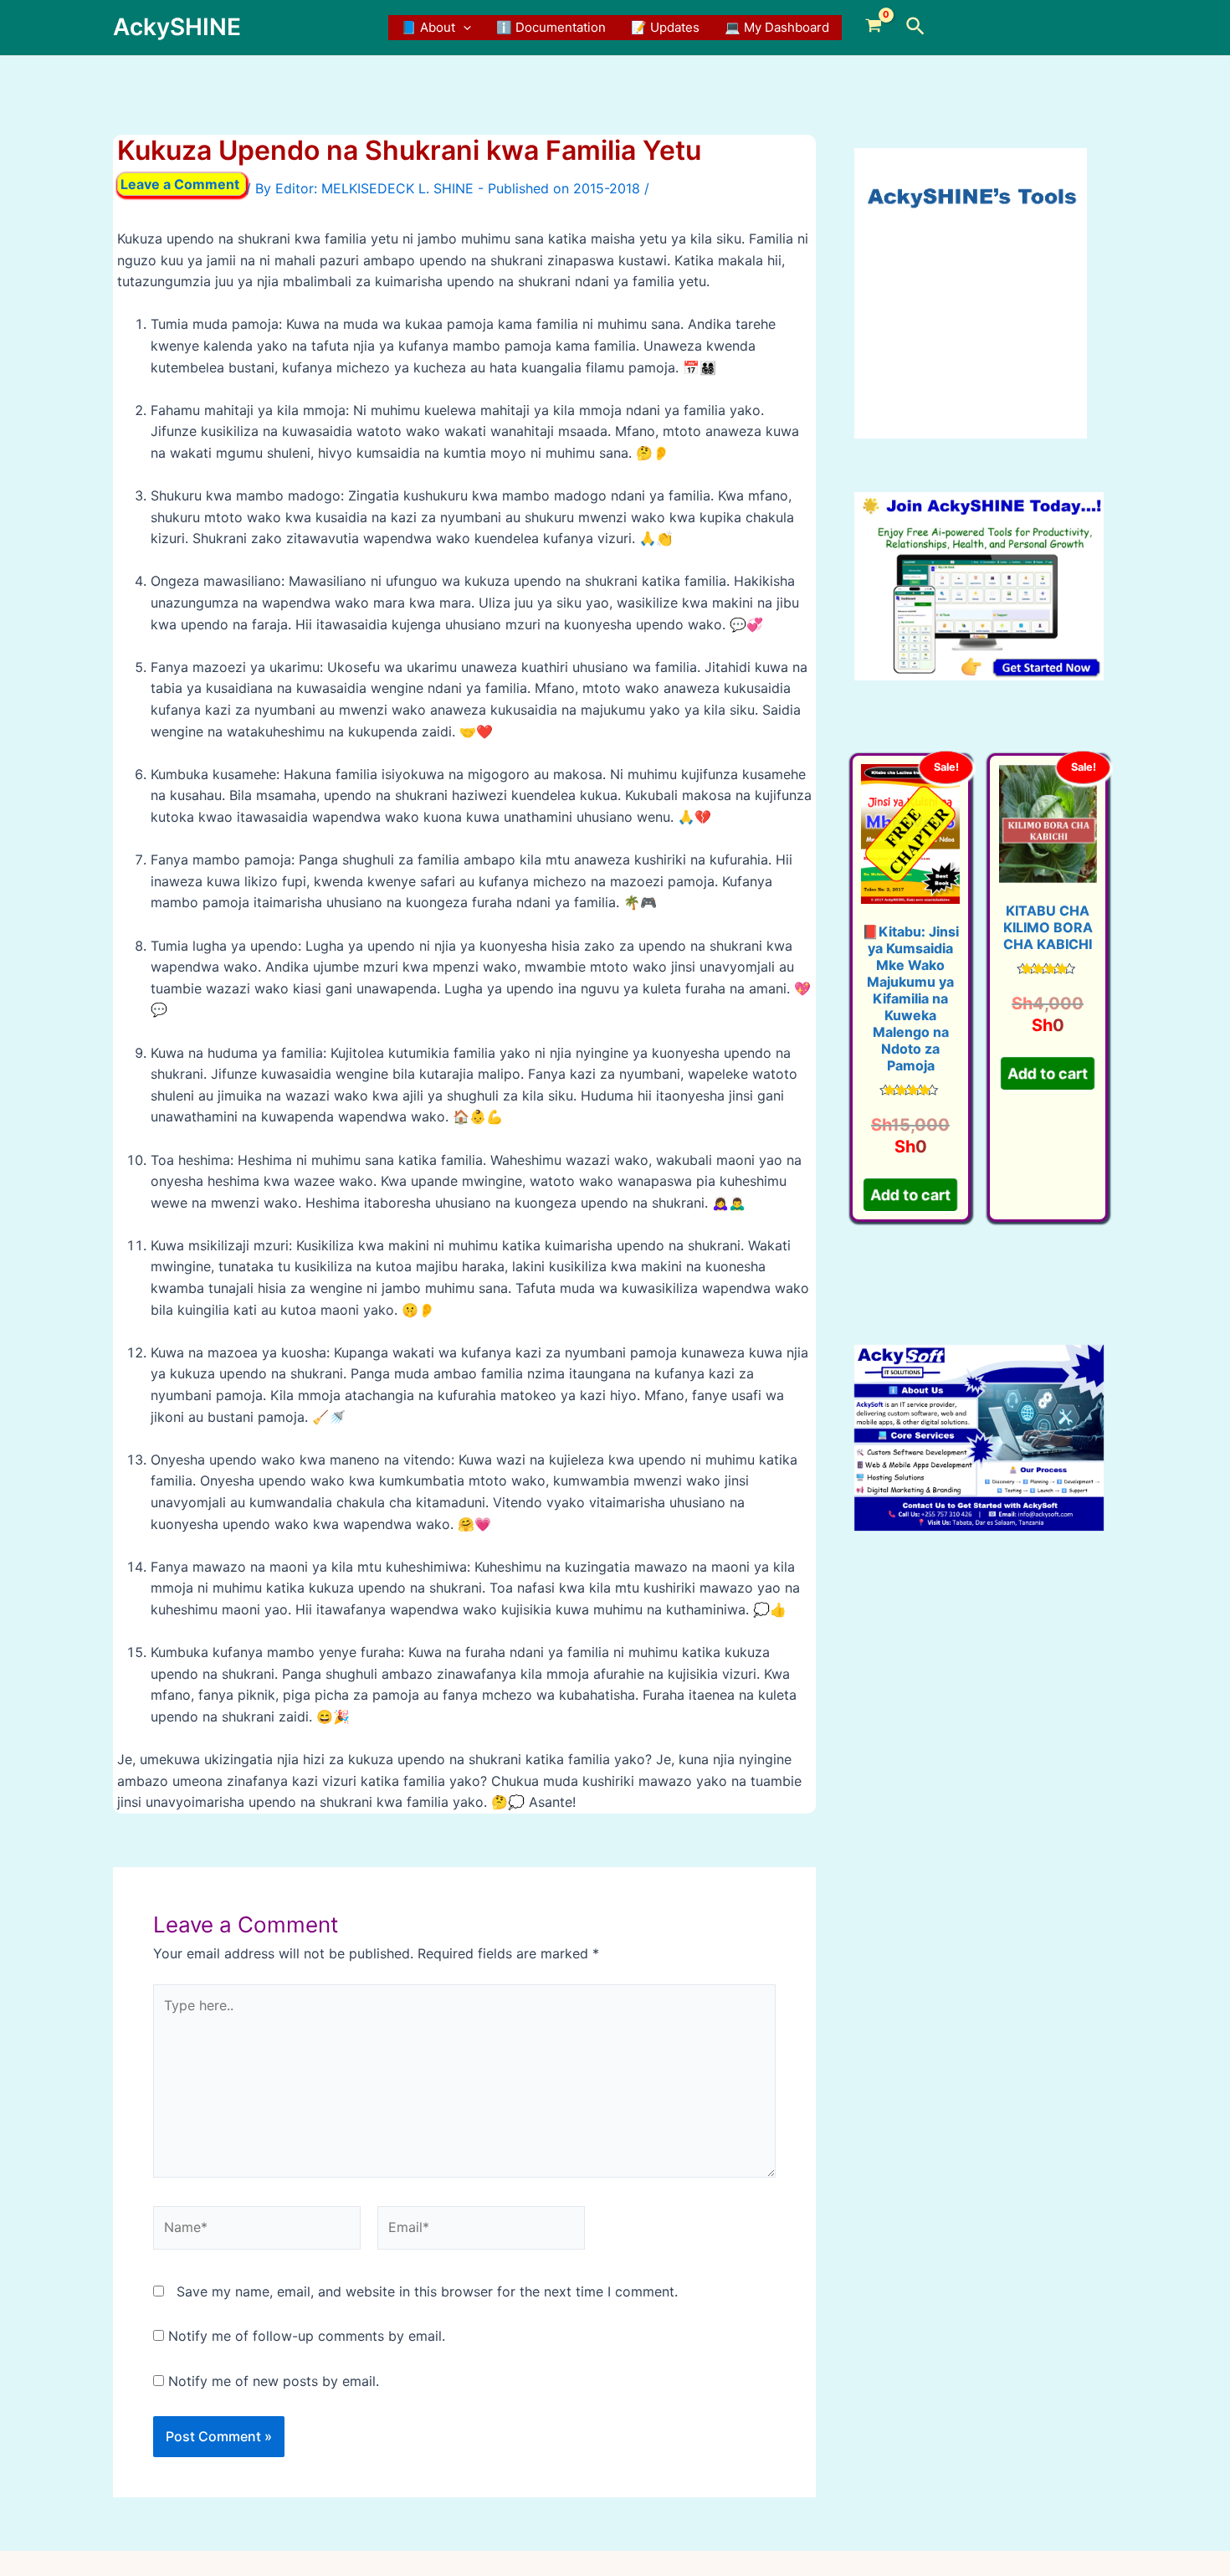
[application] (463, 28)
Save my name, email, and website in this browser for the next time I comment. (427, 2291)
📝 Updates (665, 27)
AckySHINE (177, 27)
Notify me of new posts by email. (274, 2381)
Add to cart (910, 1196)
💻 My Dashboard (777, 27)
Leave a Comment (180, 184)
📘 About (428, 27)
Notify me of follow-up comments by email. (307, 2336)
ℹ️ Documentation (551, 27)
